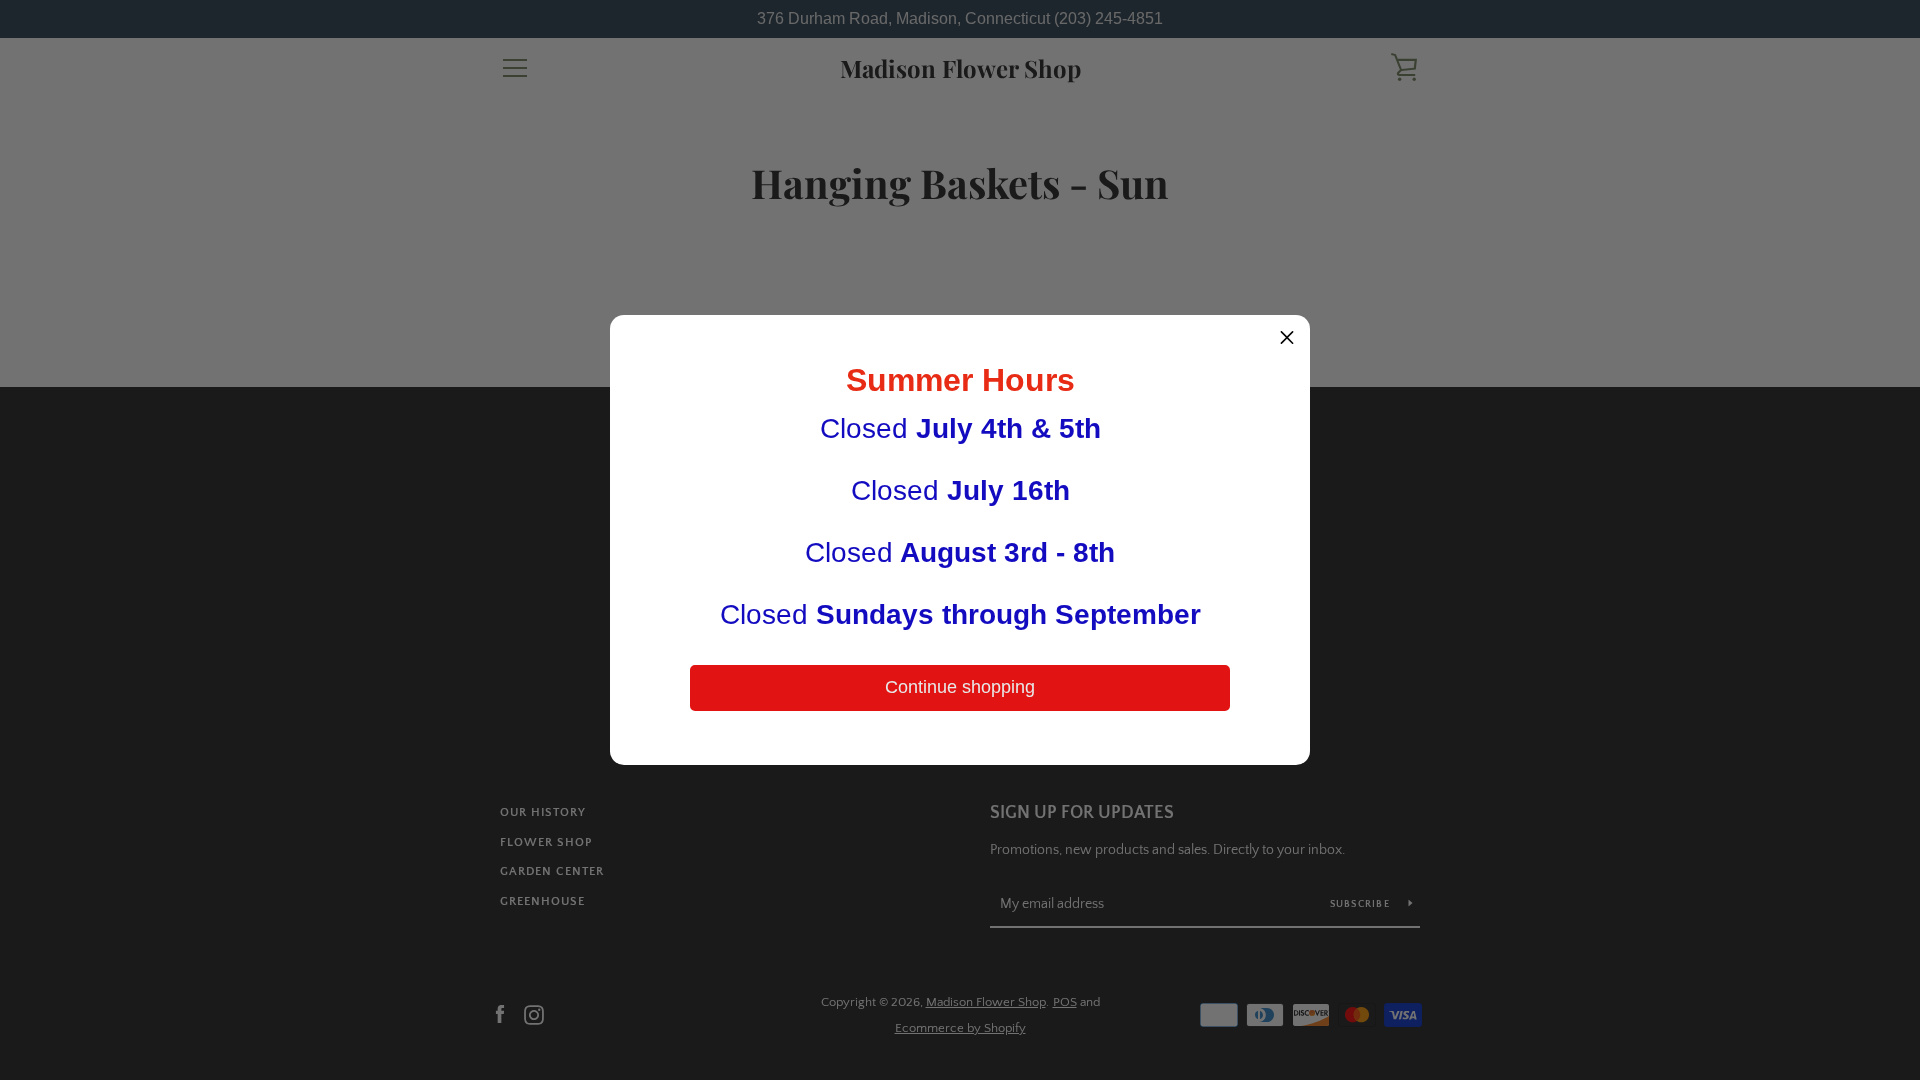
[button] (1287, 338)
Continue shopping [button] (960, 687)
